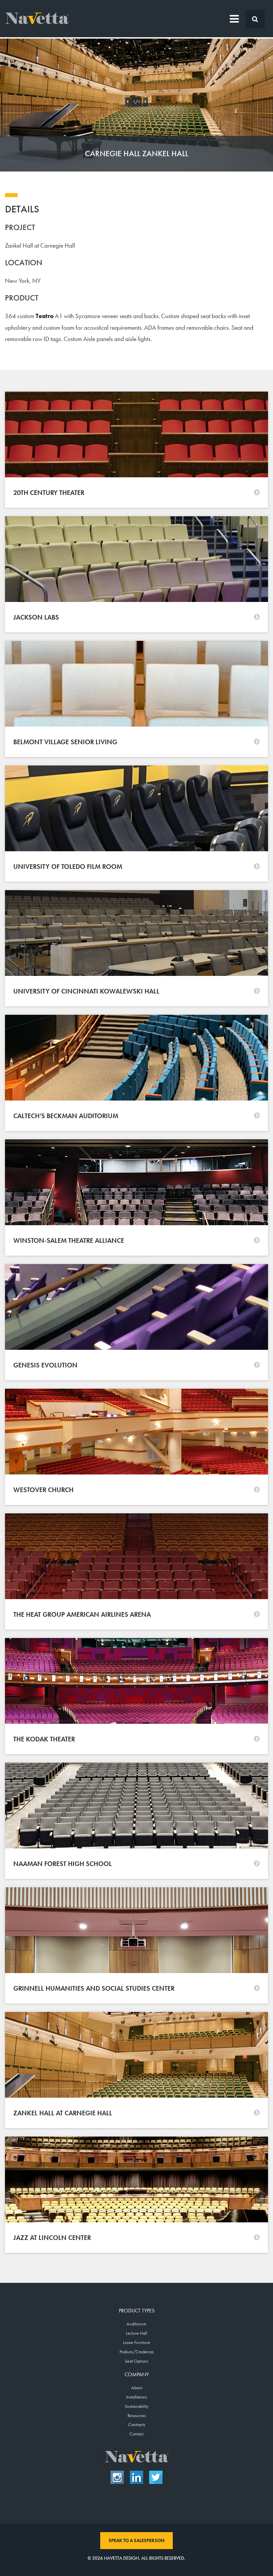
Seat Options (136, 2361)
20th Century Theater (49, 493)
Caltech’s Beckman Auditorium (66, 1116)
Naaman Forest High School (63, 1864)
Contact (136, 2434)
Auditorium (136, 2324)
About (137, 2388)
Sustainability (137, 2406)
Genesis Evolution (45, 1365)
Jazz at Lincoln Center (52, 2238)
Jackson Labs (36, 617)
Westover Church (43, 1490)
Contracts (137, 2424)
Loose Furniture (136, 2342)
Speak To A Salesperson (136, 2540)
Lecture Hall (136, 2333)
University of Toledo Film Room (68, 867)
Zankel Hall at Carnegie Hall (63, 2113)
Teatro (45, 316)
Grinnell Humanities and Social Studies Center (94, 1988)
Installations (137, 2397)
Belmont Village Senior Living (65, 742)
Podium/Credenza (136, 2352)
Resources (137, 2415)
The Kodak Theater (44, 1739)
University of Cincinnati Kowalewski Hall (86, 991)
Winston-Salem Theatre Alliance (69, 1240)
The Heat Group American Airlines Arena (82, 1614)
